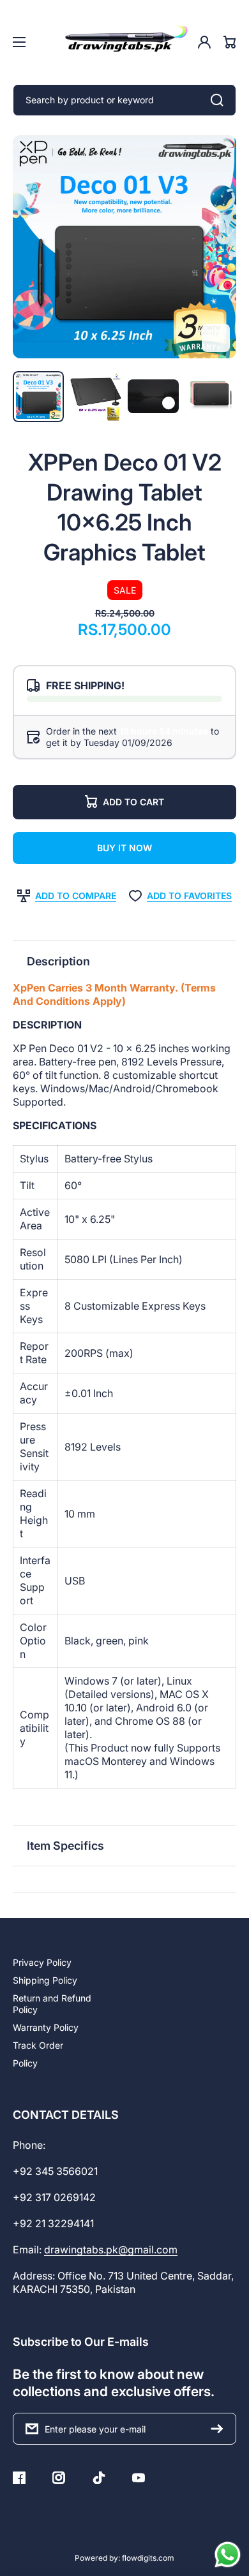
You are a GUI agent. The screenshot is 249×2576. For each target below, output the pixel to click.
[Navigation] (19, 42)
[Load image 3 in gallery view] (211, 397)
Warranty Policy (46, 2027)
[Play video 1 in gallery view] (153, 396)
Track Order (38, 2045)
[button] (124, 961)
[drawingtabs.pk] (124, 42)
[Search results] (220, 100)
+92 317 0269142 (54, 2197)
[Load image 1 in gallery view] (38, 397)
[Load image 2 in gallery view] (96, 397)
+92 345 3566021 (55, 2171)
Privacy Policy (42, 1962)
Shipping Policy (45, 1980)
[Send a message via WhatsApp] (228, 2555)
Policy (25, 2063)
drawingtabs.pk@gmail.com (111, 2250)
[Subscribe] (220, 2429)
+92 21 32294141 (53, 2223)
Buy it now (124, 848)
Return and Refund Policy (52, 2004)
